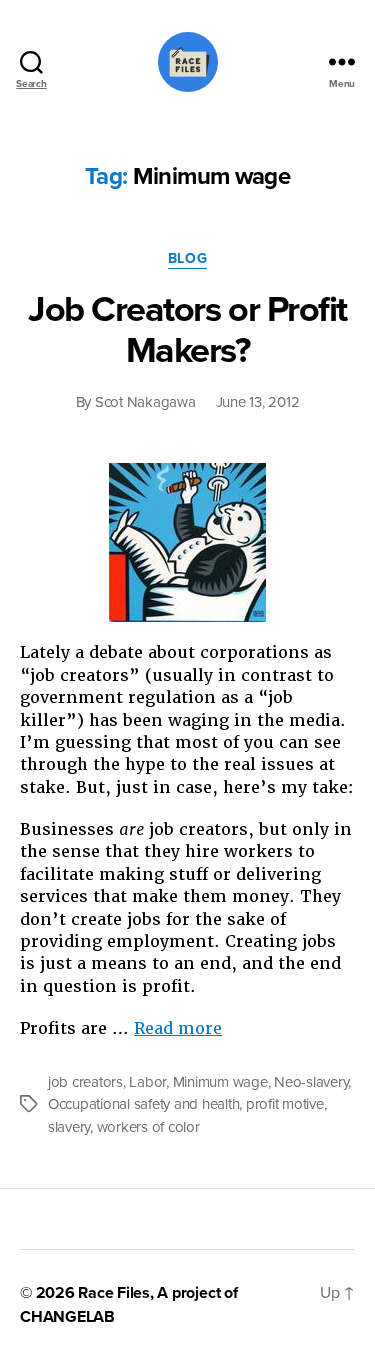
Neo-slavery (311, 1082)
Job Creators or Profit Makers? (187, 330)
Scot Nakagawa (145, 402)
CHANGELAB (67, 1317)
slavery (69, 1127)
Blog (187, 258)
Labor (147, 1082)
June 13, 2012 (258, 402)
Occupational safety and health (143, 1104)
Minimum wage (220, 1082)
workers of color (148, 1127)
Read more (178, 1028)
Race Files (114, 1293)
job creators (85, 1082)
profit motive (285, 1104)
